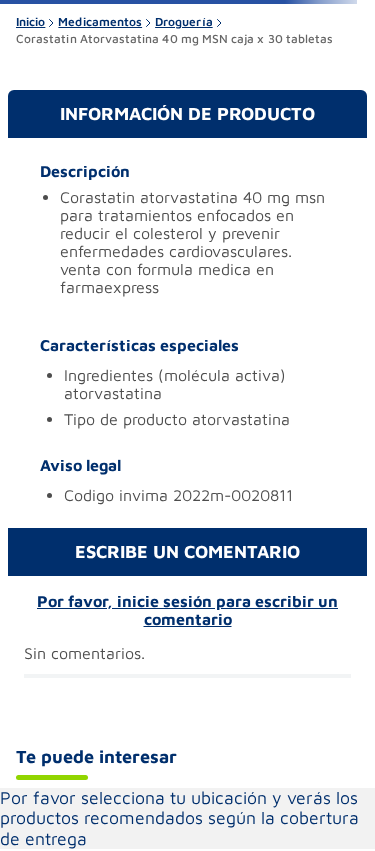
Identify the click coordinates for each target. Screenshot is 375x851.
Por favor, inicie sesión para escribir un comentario (187, 610)
